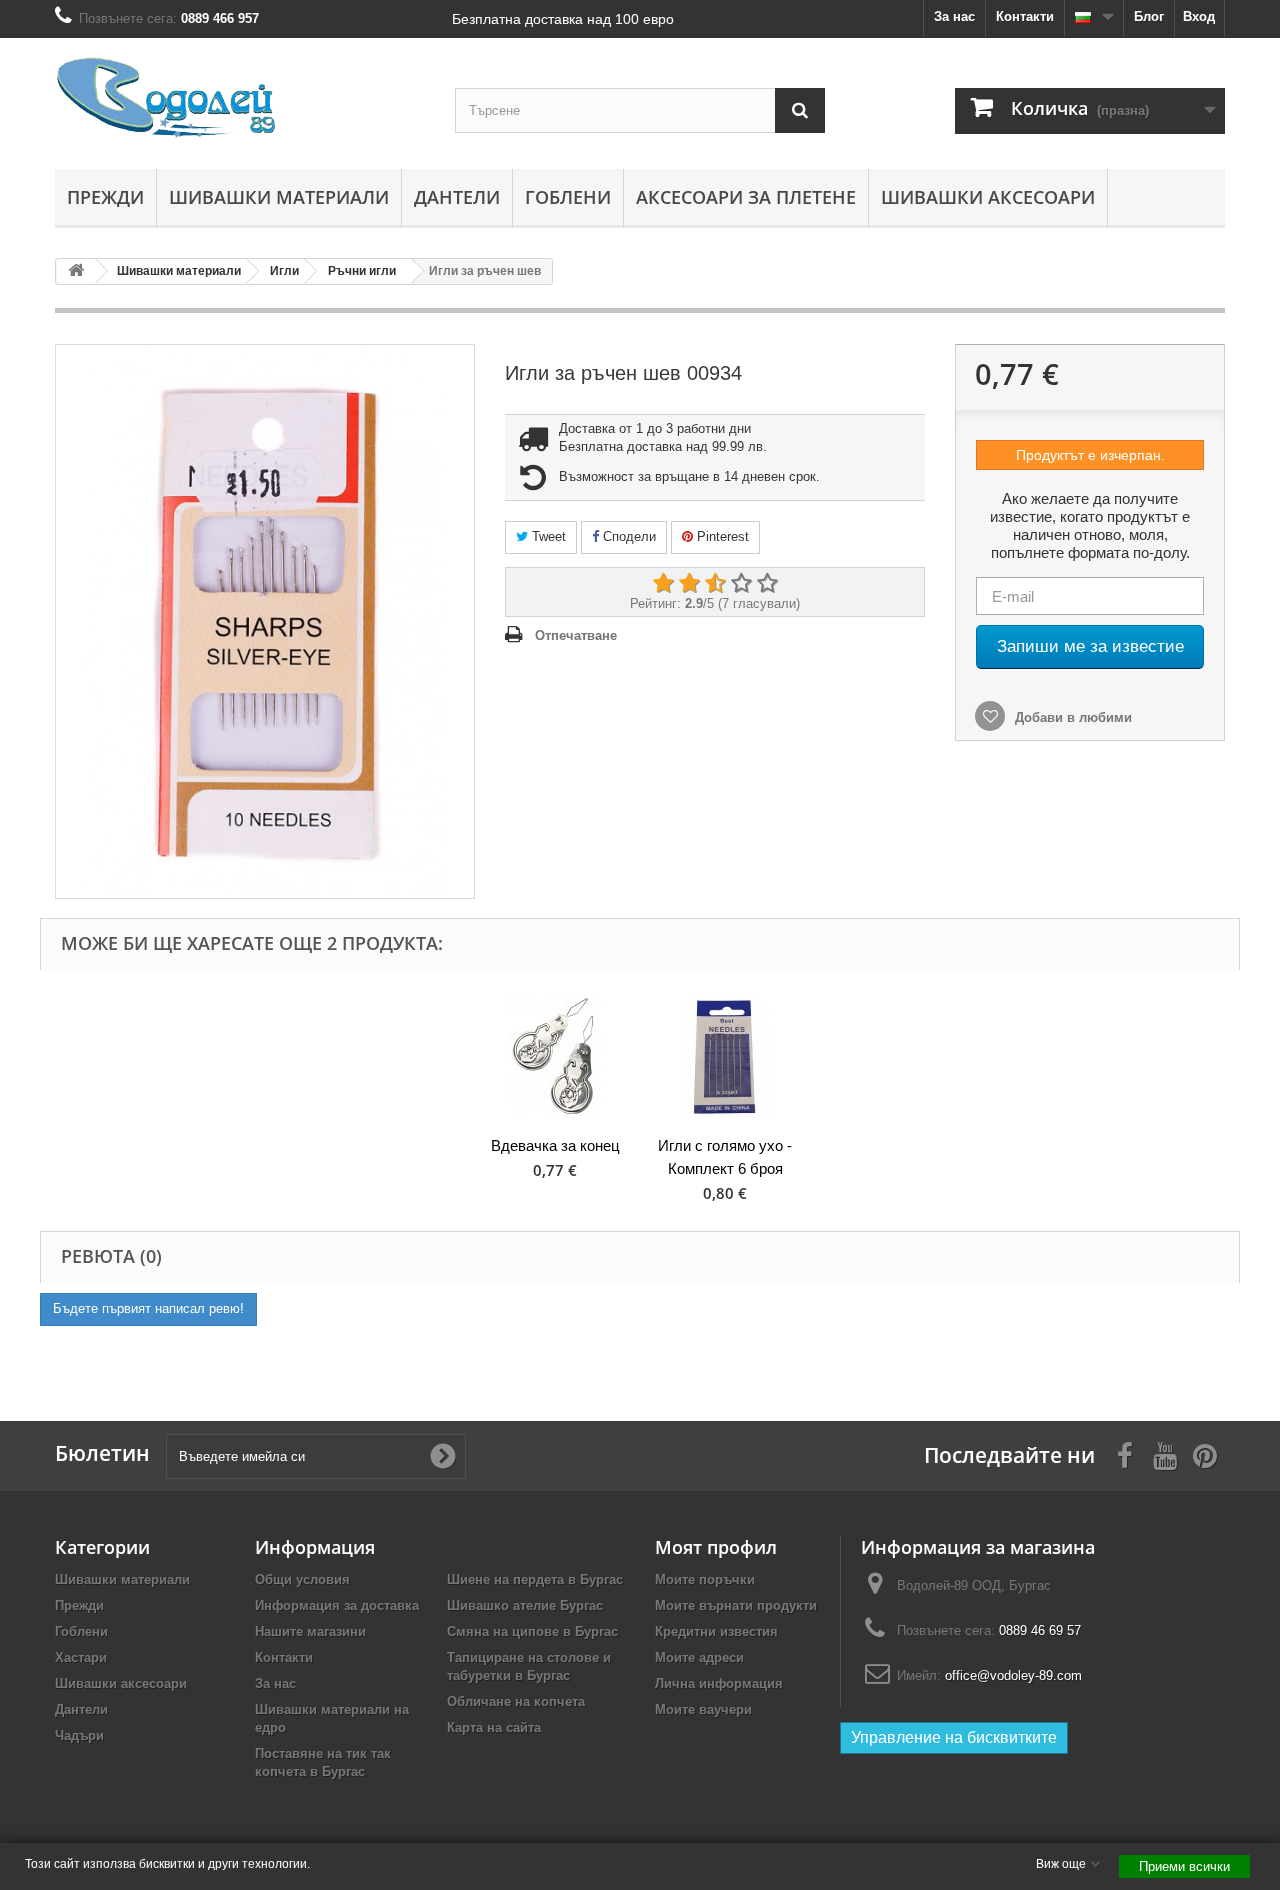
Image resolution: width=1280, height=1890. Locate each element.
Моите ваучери (703, 1709)
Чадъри (79, 1735)
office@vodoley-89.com (1013, 1675)
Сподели (627, 536)
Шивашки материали (279, 197)
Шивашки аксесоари (988, 197)
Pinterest (721, 536)
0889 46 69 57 (1040, 1630)
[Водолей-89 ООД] (240, 98)
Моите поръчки (705, 1579)
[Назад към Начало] (76, 271)
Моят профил (716, 1547)
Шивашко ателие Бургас (525, 1605)
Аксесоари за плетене (746, 197)
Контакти (1025, 16)
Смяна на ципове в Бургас (532, 1631)
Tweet (547, 536)
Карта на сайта (494, 1727)
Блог (1149, 16)
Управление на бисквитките (954, 1737)
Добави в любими (1071, 717)
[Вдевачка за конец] (555, 1055)
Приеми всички (1184, 1866)
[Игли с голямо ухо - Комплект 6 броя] (725, 1055)
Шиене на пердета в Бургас (535, 1579)
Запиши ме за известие (1090, 646)
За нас (954, 16)
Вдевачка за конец (555, 1145)
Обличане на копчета (516, 1701)
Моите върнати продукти (736, 1605)
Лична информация (719, 1683)
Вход (1199, 16)
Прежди (105, 197)
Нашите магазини (310, 1631)
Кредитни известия (716, 1631)
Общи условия (302, 1579)
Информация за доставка (337, 1605)
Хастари (81, 1657)
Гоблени (568, 197)
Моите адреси (699, 1657)
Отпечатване (576, 635)
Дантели (457, 197)
